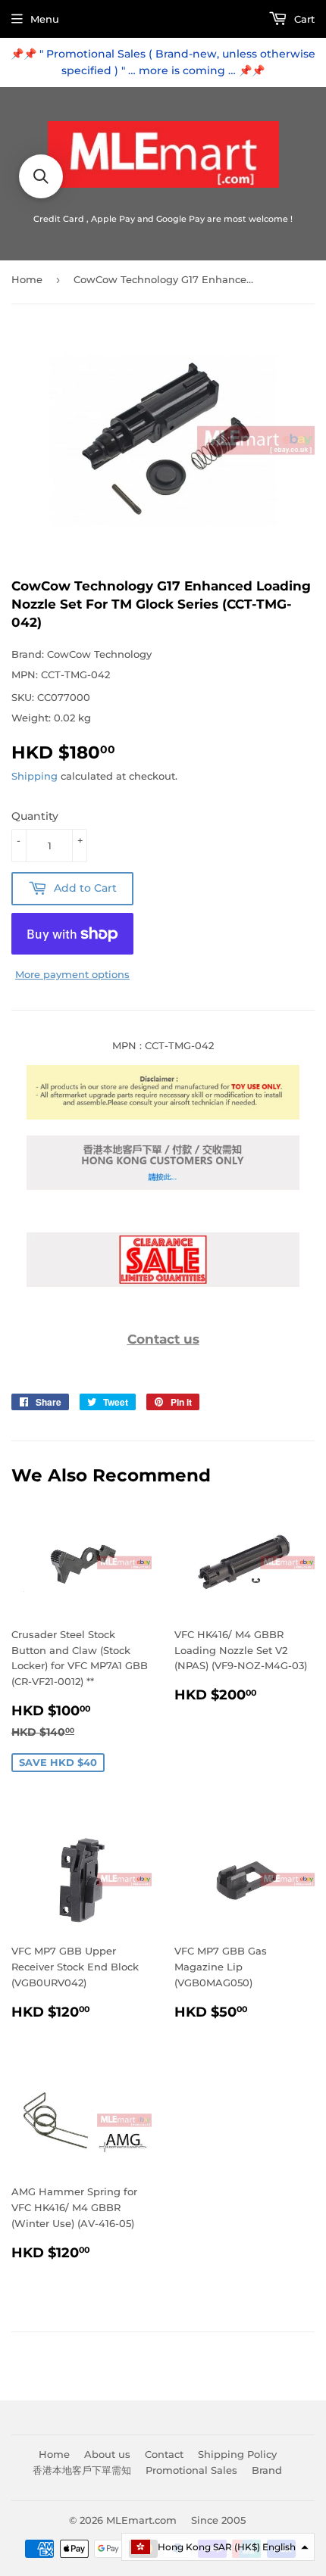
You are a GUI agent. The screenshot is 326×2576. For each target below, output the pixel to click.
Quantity (35, 816)
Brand (267, 2470)
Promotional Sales (191, 2470)
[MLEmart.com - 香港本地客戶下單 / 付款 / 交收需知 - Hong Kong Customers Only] (163, 1186)
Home (27, 279)
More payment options (72, 974)
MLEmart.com (141, 2520)
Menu (45, 19)
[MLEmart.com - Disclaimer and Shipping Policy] (163, 1116)
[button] (218, 2547)
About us (107, 2454)
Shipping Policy (237, 2454)
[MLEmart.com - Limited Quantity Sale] (163, 1283)
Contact (164, 2454)
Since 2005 (218, 2520)
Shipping (34, 776)
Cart (303, 19)
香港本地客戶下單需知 (82, 2470)
